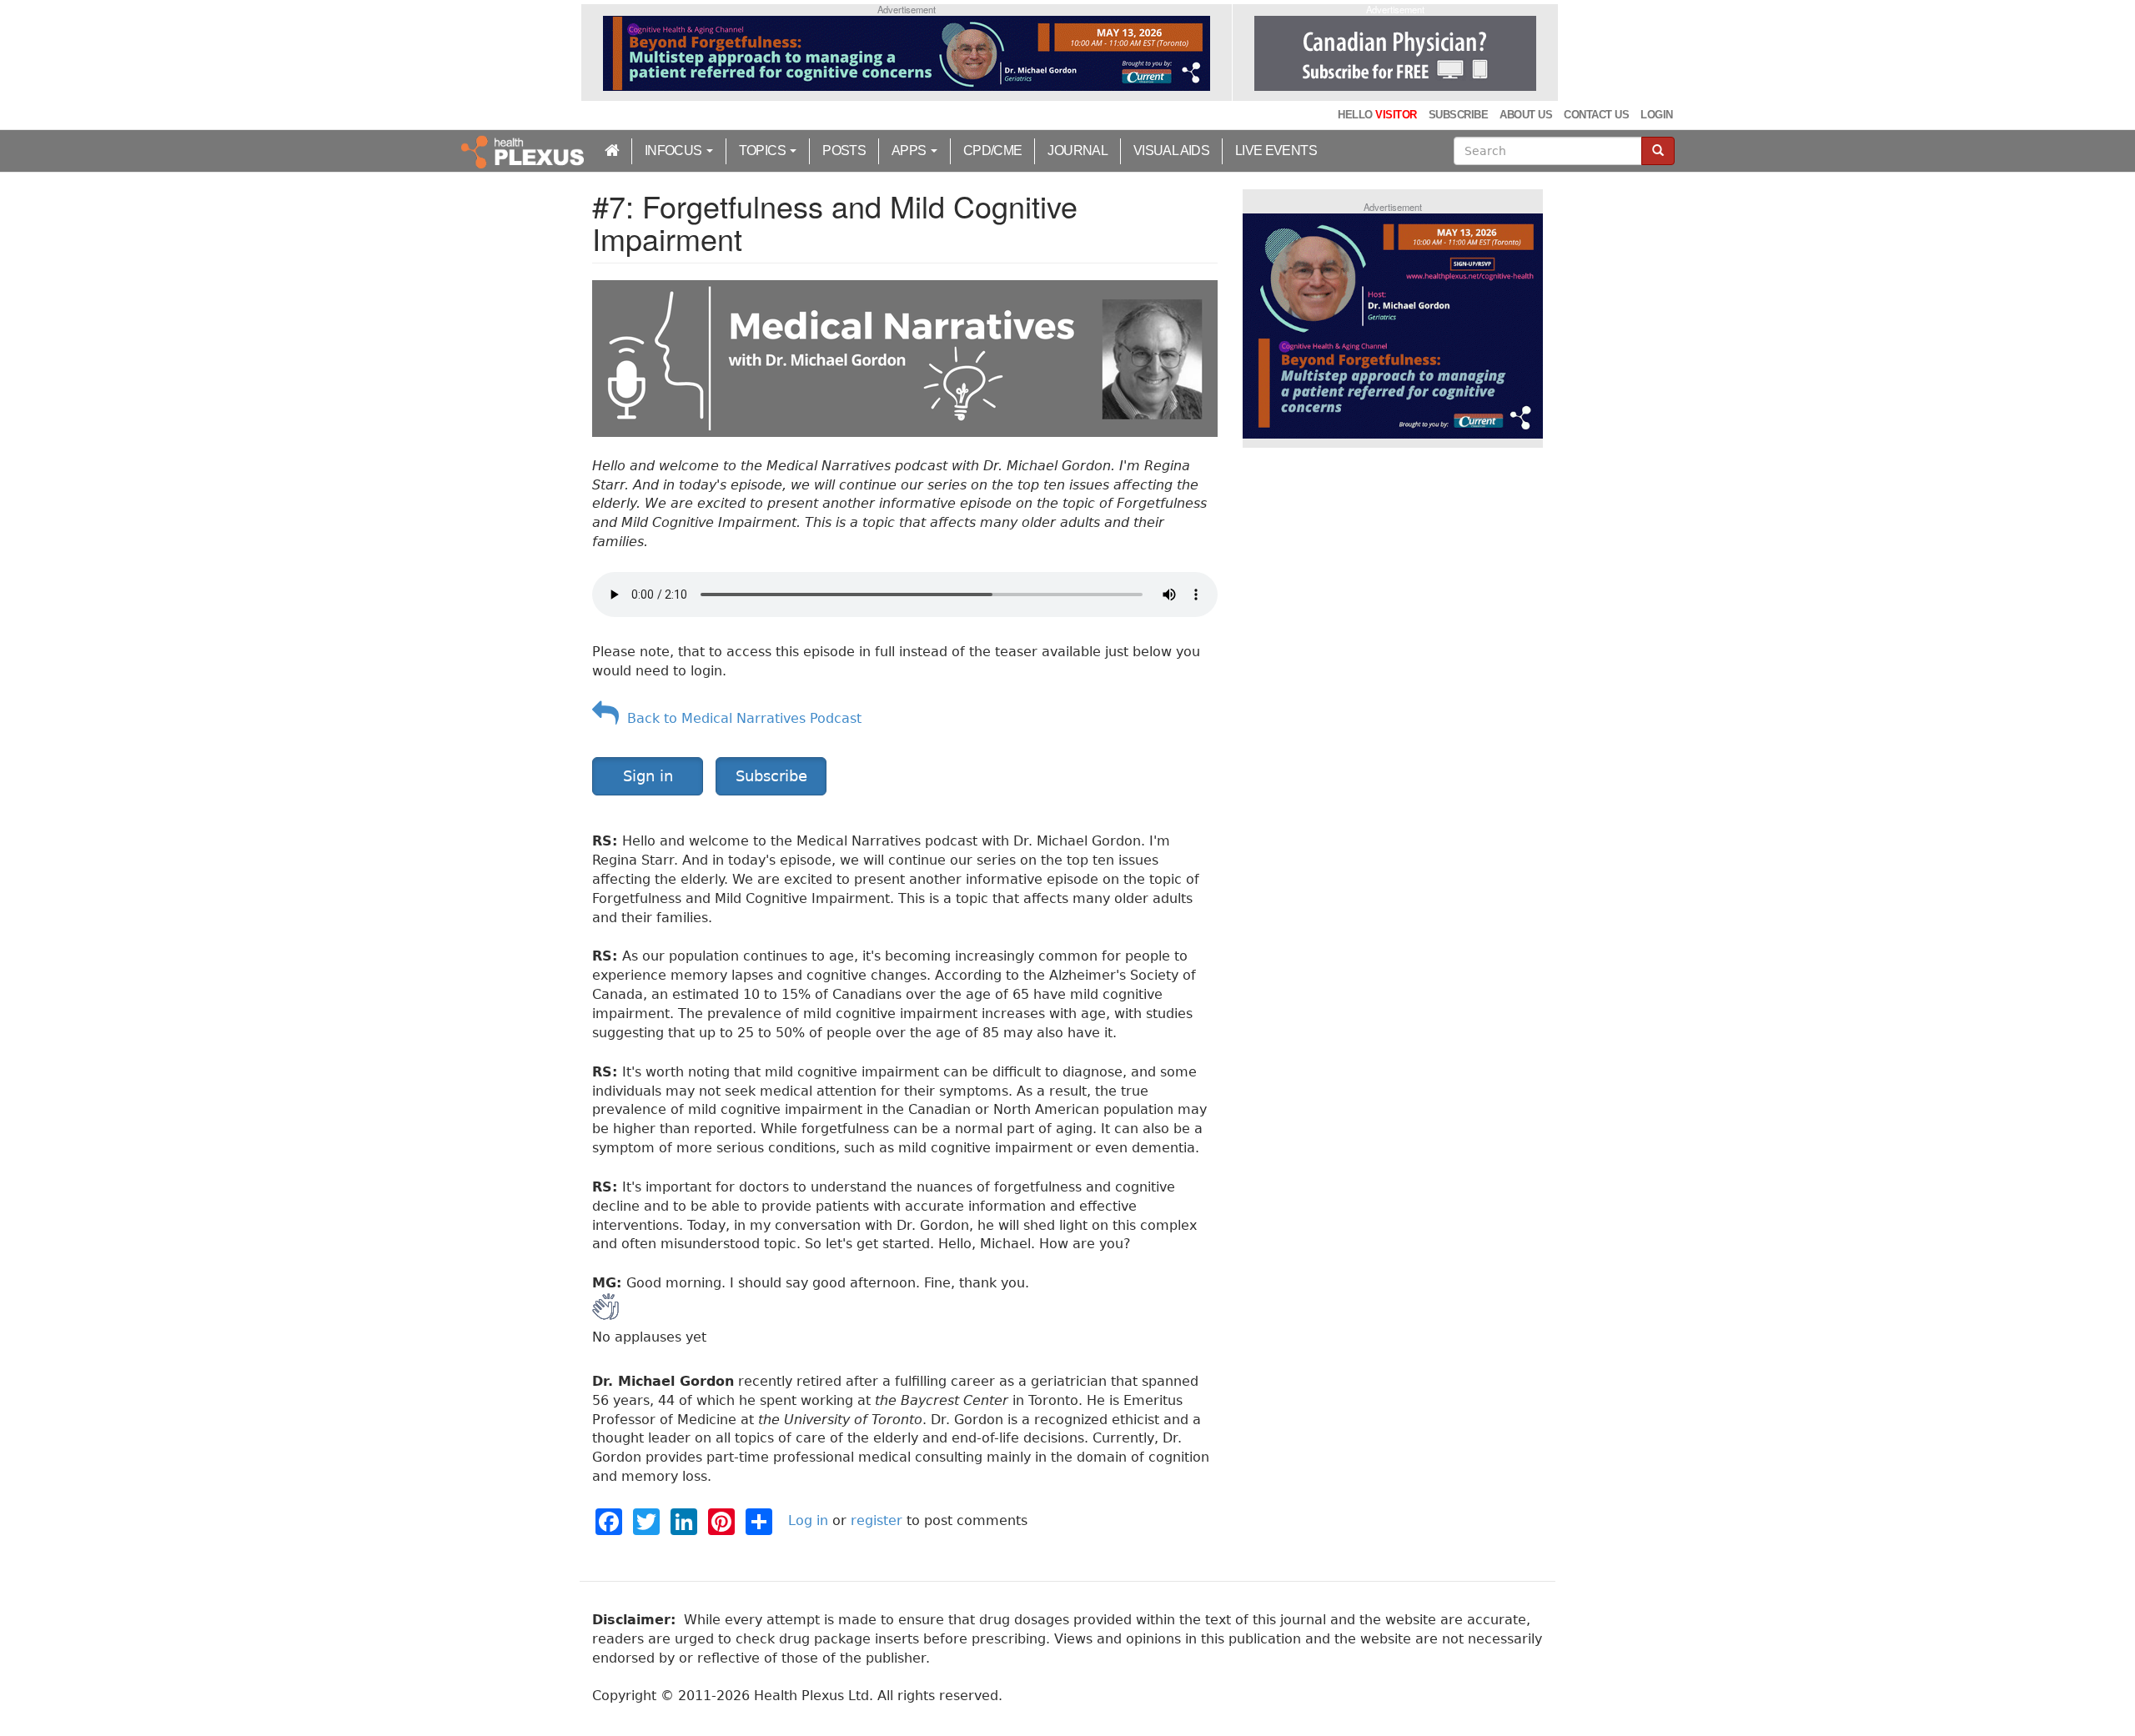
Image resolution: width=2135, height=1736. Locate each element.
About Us (1526, 115)
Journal (1078, 151)
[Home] (525, 151)
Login (1656, 115)
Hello (1377, 115)
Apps (910, 151)
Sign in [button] (648, 776)
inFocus (675, 151)
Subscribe (1458, 115)
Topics (764, 151)
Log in (808, 1520)
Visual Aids (1171, 151)
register (877, 1520)
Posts (844, 151)
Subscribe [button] (771, 776)
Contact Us (1596, 115)
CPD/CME (993, 151)
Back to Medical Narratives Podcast (740, 718)
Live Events (1276, 151)
